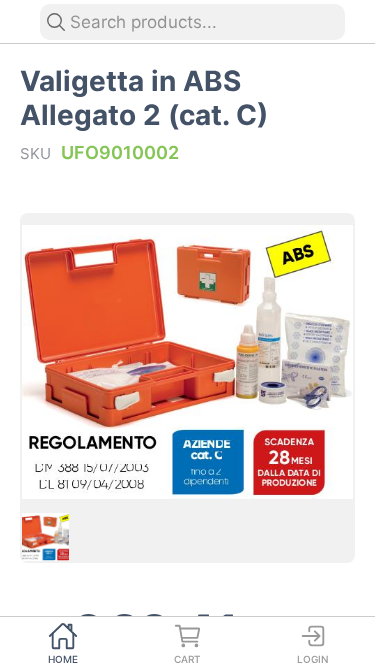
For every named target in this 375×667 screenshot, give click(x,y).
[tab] (62, 642)
